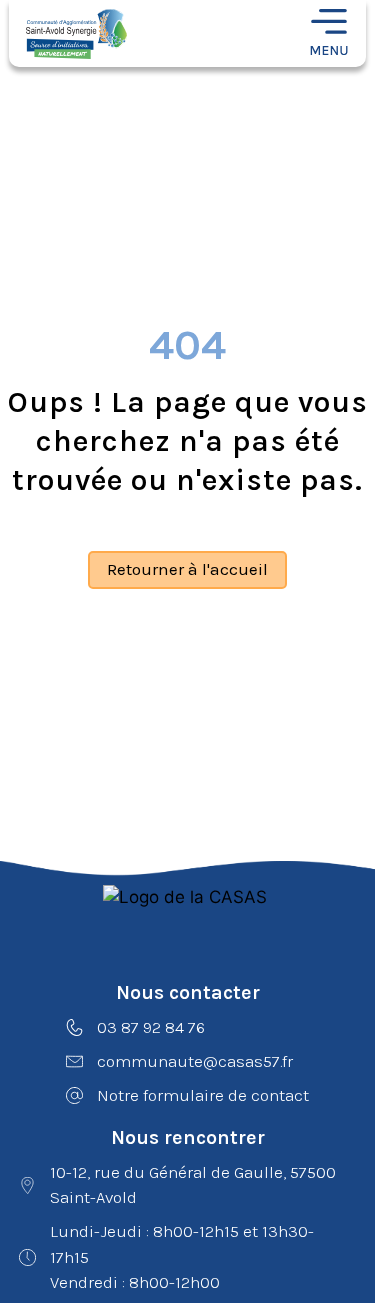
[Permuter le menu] (329, 34)
